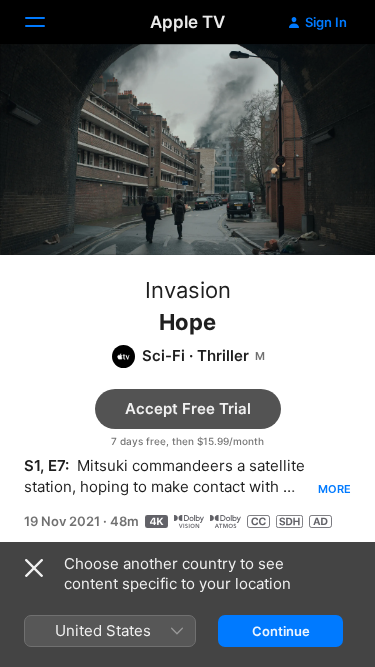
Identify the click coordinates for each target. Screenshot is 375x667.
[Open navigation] (47, 22)
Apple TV (187, 22)
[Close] (34, 568)
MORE (334, 489)
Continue (281, 631)
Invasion (188, 290)
